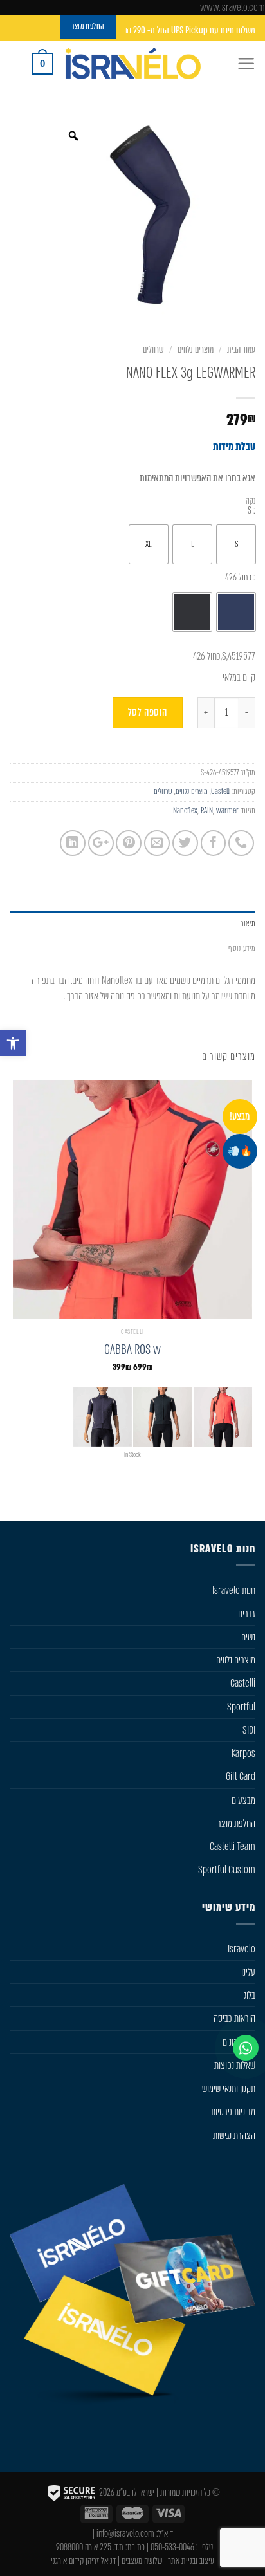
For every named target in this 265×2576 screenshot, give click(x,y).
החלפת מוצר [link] (236, 1823)
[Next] (204, 1494)
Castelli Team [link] (233, 1847)
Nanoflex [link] (185, 811)
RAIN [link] (207, 811)
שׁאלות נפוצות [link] (235, 2065)
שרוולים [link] (153, 350)
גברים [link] (247, 1614)
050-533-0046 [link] (172, 2547)
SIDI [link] (249, 1730)
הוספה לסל (148, 712)
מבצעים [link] (243, 1800)
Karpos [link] (243, 1753)
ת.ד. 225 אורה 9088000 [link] (90, 2547)
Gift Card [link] (241, 1776)
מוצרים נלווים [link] (196, 350)
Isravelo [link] (242, 1949)
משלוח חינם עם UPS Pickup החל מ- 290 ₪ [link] (190, 31)
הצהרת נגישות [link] (234, 2136)
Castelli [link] (221, 791)
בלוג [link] (250, 1995)
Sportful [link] (241, 1707)
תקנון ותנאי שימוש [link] (229, 2089)
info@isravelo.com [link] (125, 2534)
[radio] (236, 544)
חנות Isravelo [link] (234, 1590)
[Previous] (247, 1494)
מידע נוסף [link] (242, 948)
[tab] (132, 924)
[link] (13, 1043)
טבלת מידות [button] (234, 446)
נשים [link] (248, 1637)
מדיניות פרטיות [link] (233, 2112)
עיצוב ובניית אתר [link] (191, 2561)
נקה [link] (251, 501)
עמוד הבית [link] (241, 350)
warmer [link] (227, 811)
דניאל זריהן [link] (101, 2561)
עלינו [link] (248, 1972)
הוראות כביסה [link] (234, 2018)
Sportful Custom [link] (227, 1870)
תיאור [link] (248, 923)
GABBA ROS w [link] (132, 1350)
